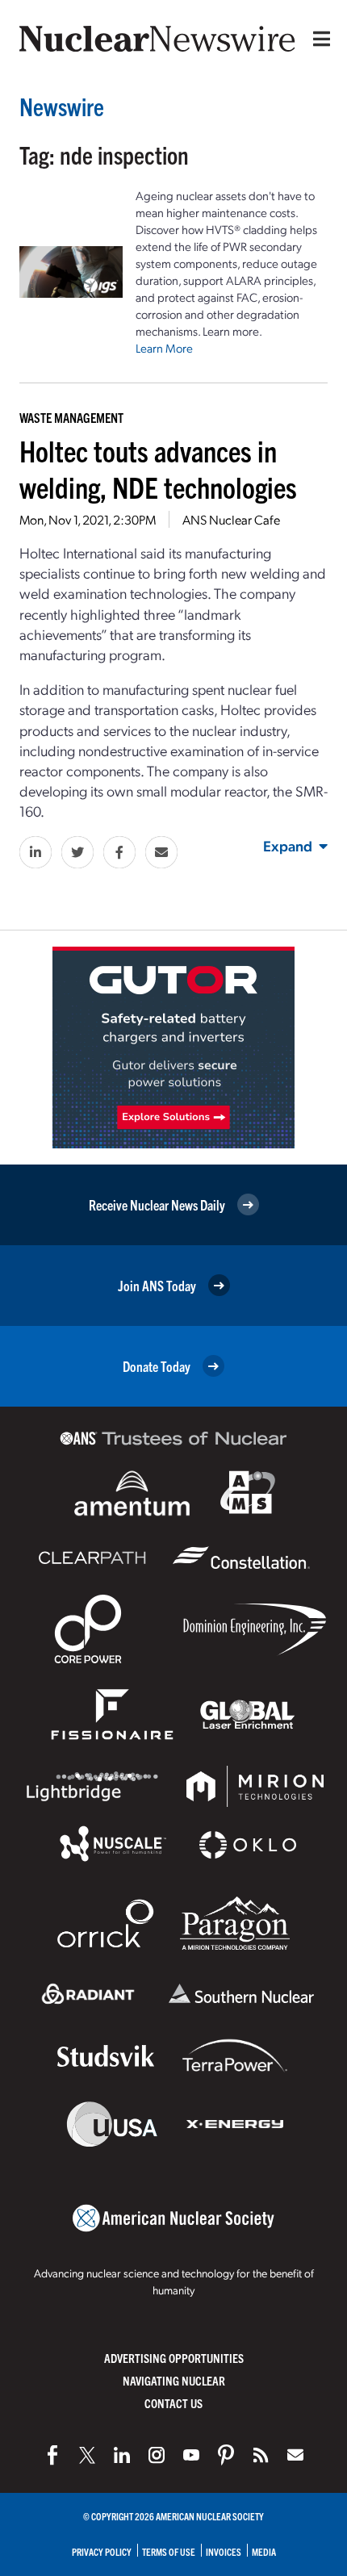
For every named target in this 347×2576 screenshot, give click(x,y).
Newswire (62, 106)
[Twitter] (87, 2455)
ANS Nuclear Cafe (231, 519)
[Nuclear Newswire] (261, 2455)
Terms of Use (169, 2551)
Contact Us (173, 2403)
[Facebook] (52, 2455)
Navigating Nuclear (174, 2380)
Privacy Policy (102, 2551)
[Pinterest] (226, 2455)
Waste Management (71, 417)
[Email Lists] (295, 2455)
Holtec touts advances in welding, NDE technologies (158, 468)
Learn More (164, 348)
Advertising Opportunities (174, 2358)
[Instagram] (157, 2455)
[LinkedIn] (122, 2455)
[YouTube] (191, 2455)
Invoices (224, 2551)
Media (264, 2551)
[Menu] (318, 39)
